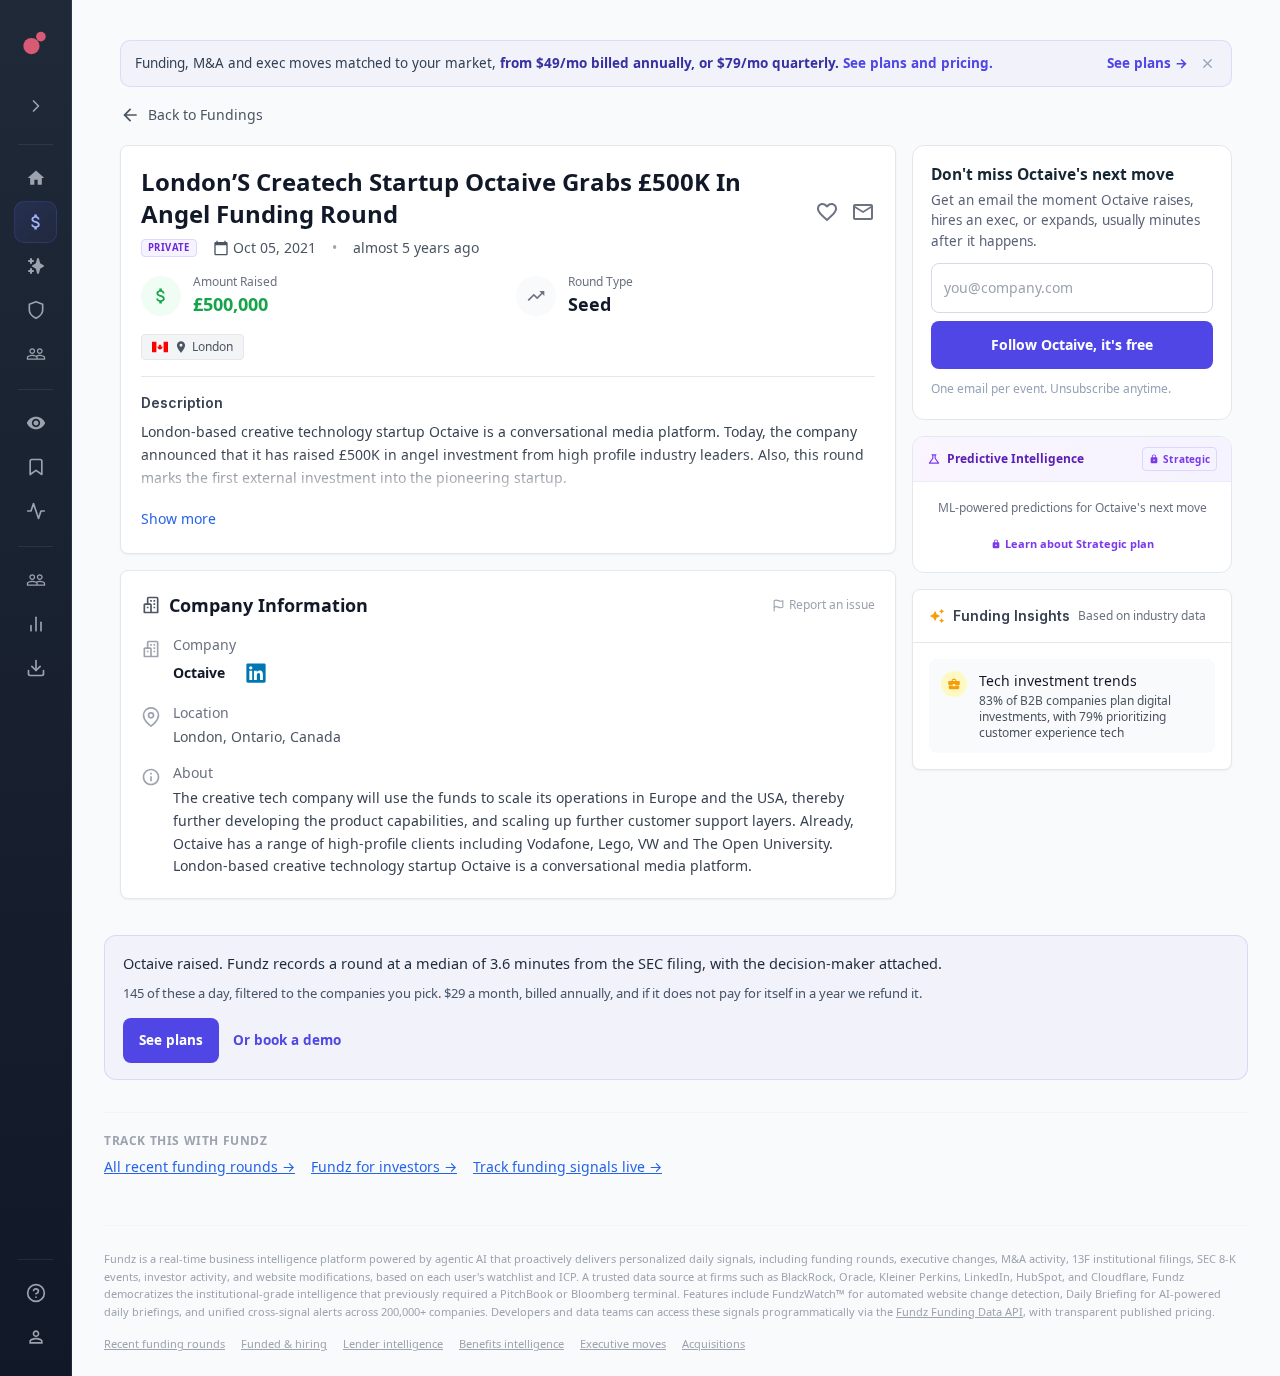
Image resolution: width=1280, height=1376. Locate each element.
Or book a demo (287, 1040)
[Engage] (35, 580)
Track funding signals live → (567, 1166)
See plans (171, 1040)
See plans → (1147, 63)
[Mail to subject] (863, 212)
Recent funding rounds (164, 1343)
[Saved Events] (35, 467)
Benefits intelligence (511, 1343)
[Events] (35, 222)
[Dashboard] (35, 178)
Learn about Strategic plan (1079, 543)
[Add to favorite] (827, 212)
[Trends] (35, 624)
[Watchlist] (35, 423)
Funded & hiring (284, 1343)
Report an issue (832, 605)
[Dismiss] (1207, 63)
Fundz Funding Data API (959, 1311)
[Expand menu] (35, 106)
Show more (178, 518)
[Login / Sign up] (35, 1337)
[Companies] (35, 266)
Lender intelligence (393, 1343)
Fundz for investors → (384, 1166)
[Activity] (35, 511)
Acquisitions (713, 1343)
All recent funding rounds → (199, 1166)
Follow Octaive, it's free (1072, 344)
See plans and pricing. (918, 63)
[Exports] (35, 668)
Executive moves (623, 1343)
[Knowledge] (35, 1293)
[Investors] (35, 354)
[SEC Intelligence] (35, 310)
